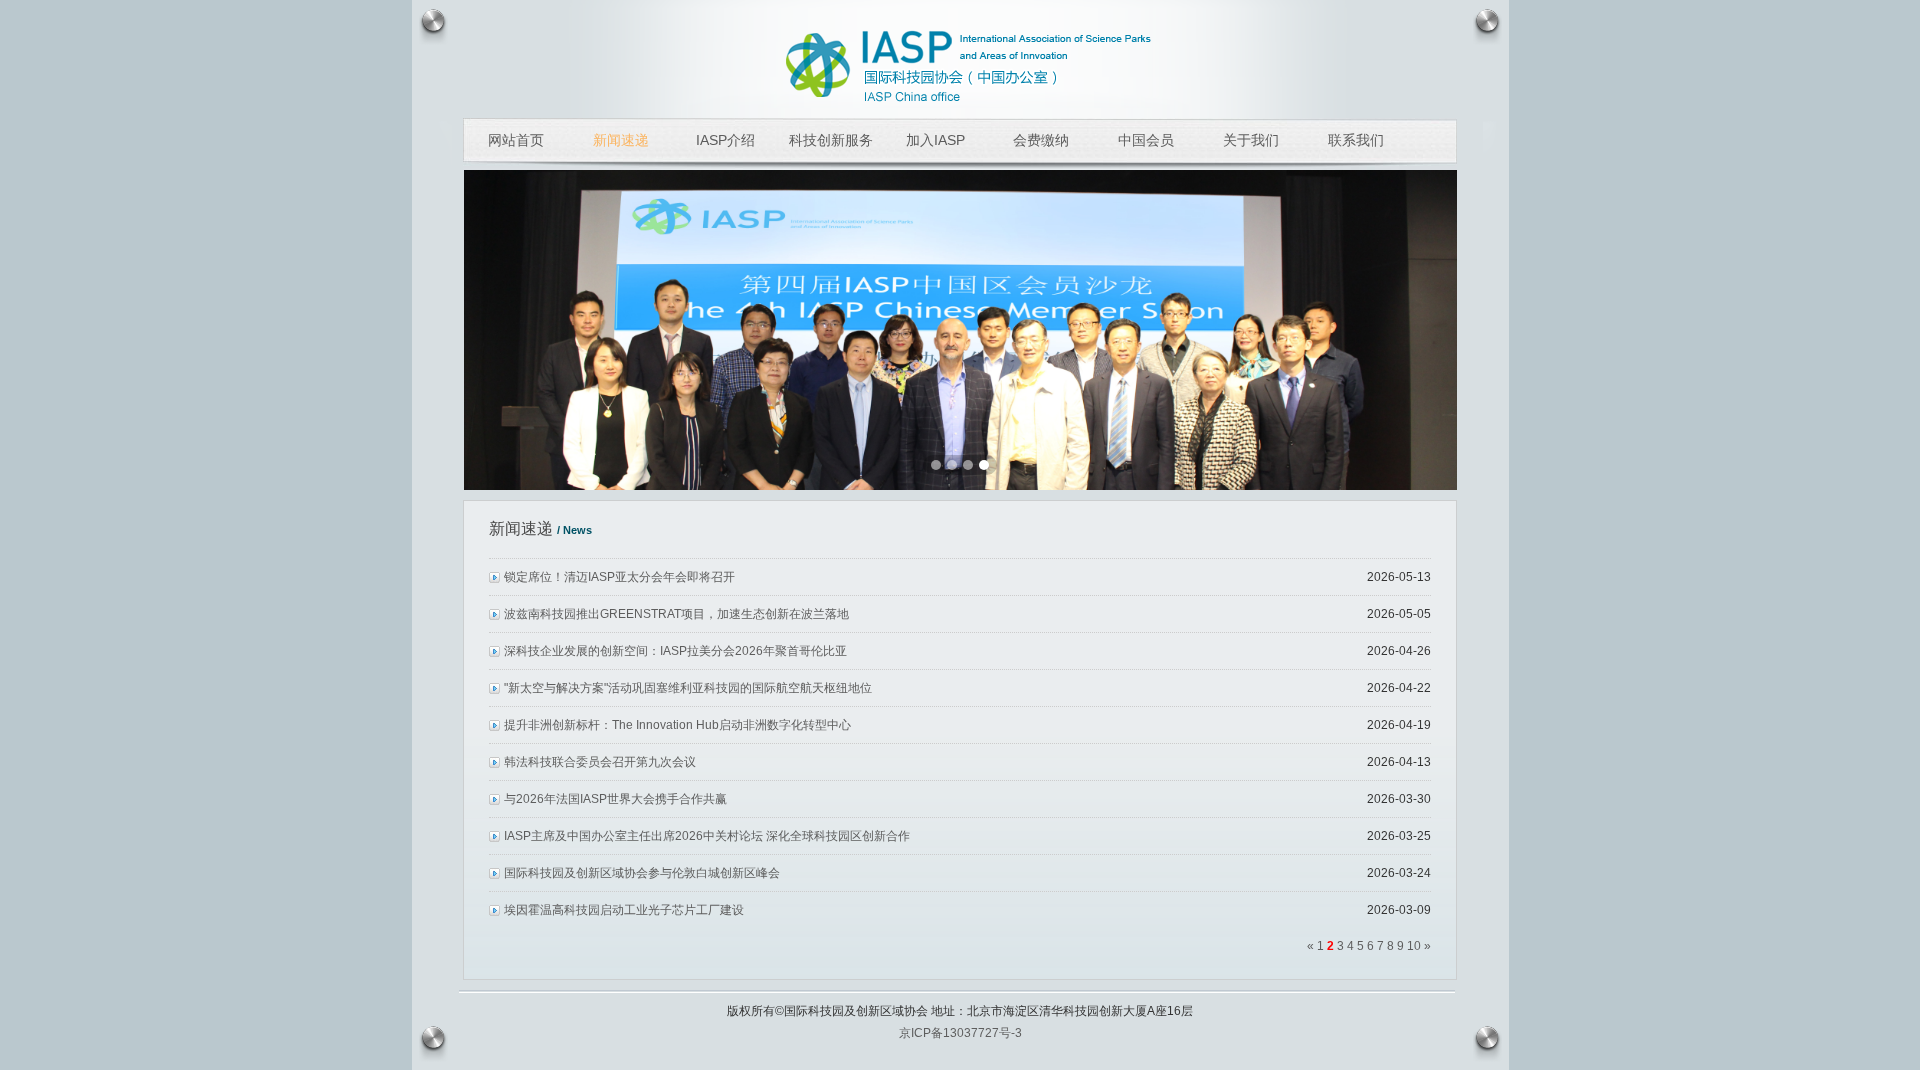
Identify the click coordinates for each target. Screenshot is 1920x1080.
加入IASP (935, 140)
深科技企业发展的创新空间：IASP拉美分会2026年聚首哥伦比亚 (675, 651)
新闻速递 (621, 140)
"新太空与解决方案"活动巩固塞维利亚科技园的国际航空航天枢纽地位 (688, 688)
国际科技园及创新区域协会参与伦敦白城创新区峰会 (642, 873)
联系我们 (1356, 140)
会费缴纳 (1041, 140)
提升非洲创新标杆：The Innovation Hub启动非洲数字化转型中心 (677, 725)
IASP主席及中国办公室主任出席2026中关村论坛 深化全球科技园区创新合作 (707, 836)
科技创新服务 (831, 140)
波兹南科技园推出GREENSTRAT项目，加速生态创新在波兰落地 (676, 614)
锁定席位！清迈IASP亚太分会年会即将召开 (619, 577)
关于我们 (1251, 140)
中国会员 (1146, 140)
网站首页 (516, 140)
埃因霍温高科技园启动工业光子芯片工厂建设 (624, 910)
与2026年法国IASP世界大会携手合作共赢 (615, 799)
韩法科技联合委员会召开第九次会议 (600, 762)
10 (1415, 946)
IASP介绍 (725, 140)
